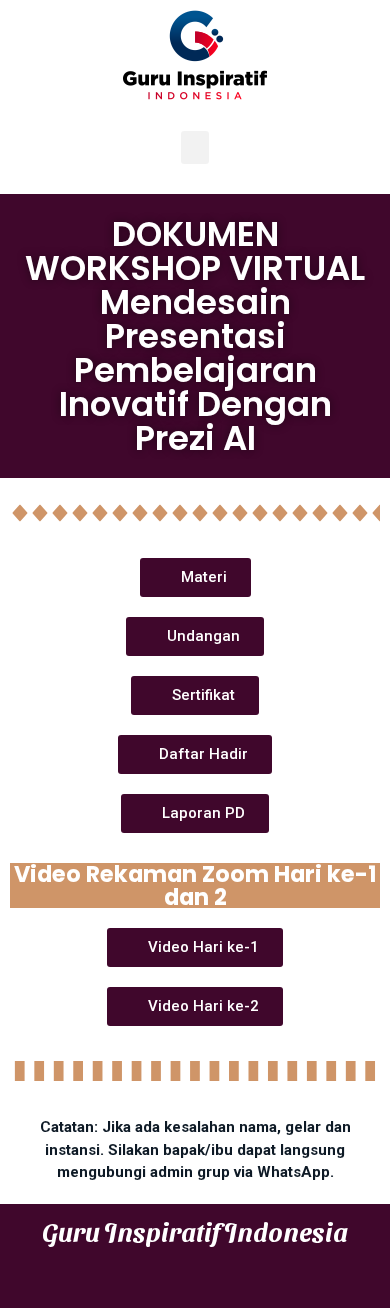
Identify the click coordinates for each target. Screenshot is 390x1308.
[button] (195, 147)
